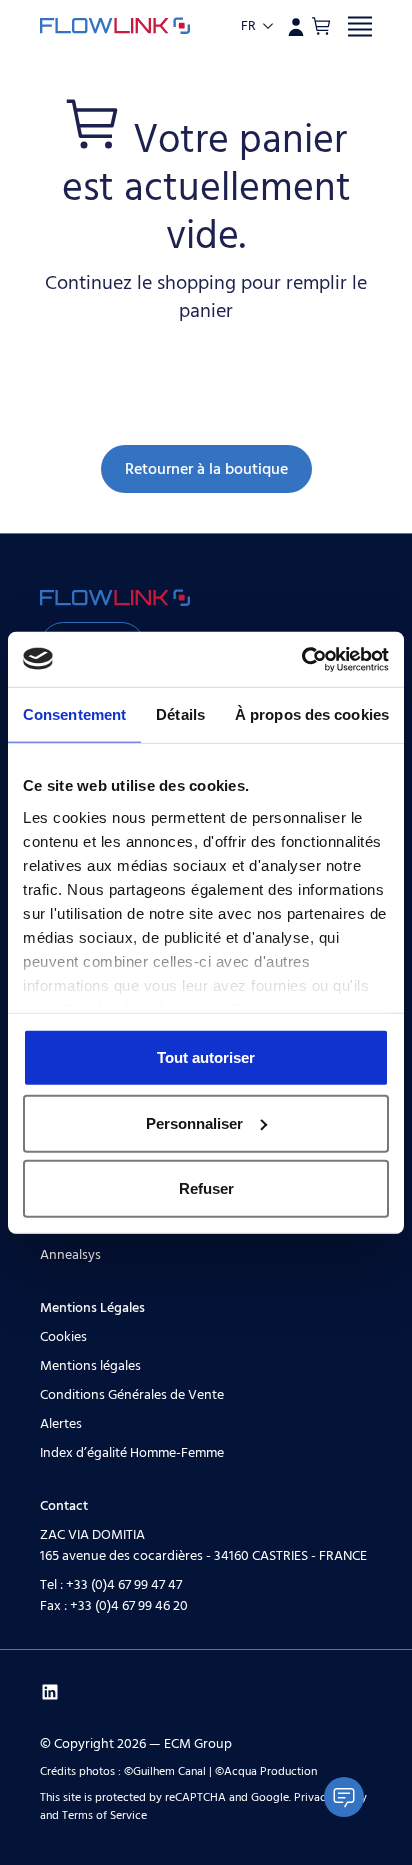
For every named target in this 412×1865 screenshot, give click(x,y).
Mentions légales (90, 1366)
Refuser (206, 1188)
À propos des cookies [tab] (312, 714)
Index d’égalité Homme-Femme (132, 1453)
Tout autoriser (206, 1057)
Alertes (61, 1424)
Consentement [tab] (74, 714)
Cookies (63, 1337)
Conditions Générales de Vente (132, 1395)
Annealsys (70, 1255)
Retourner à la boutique (206, 469)
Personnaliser (194, 1122)
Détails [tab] (180, 714)
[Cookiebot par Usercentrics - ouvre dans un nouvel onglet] (301, 659)
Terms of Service (104, 1815)
